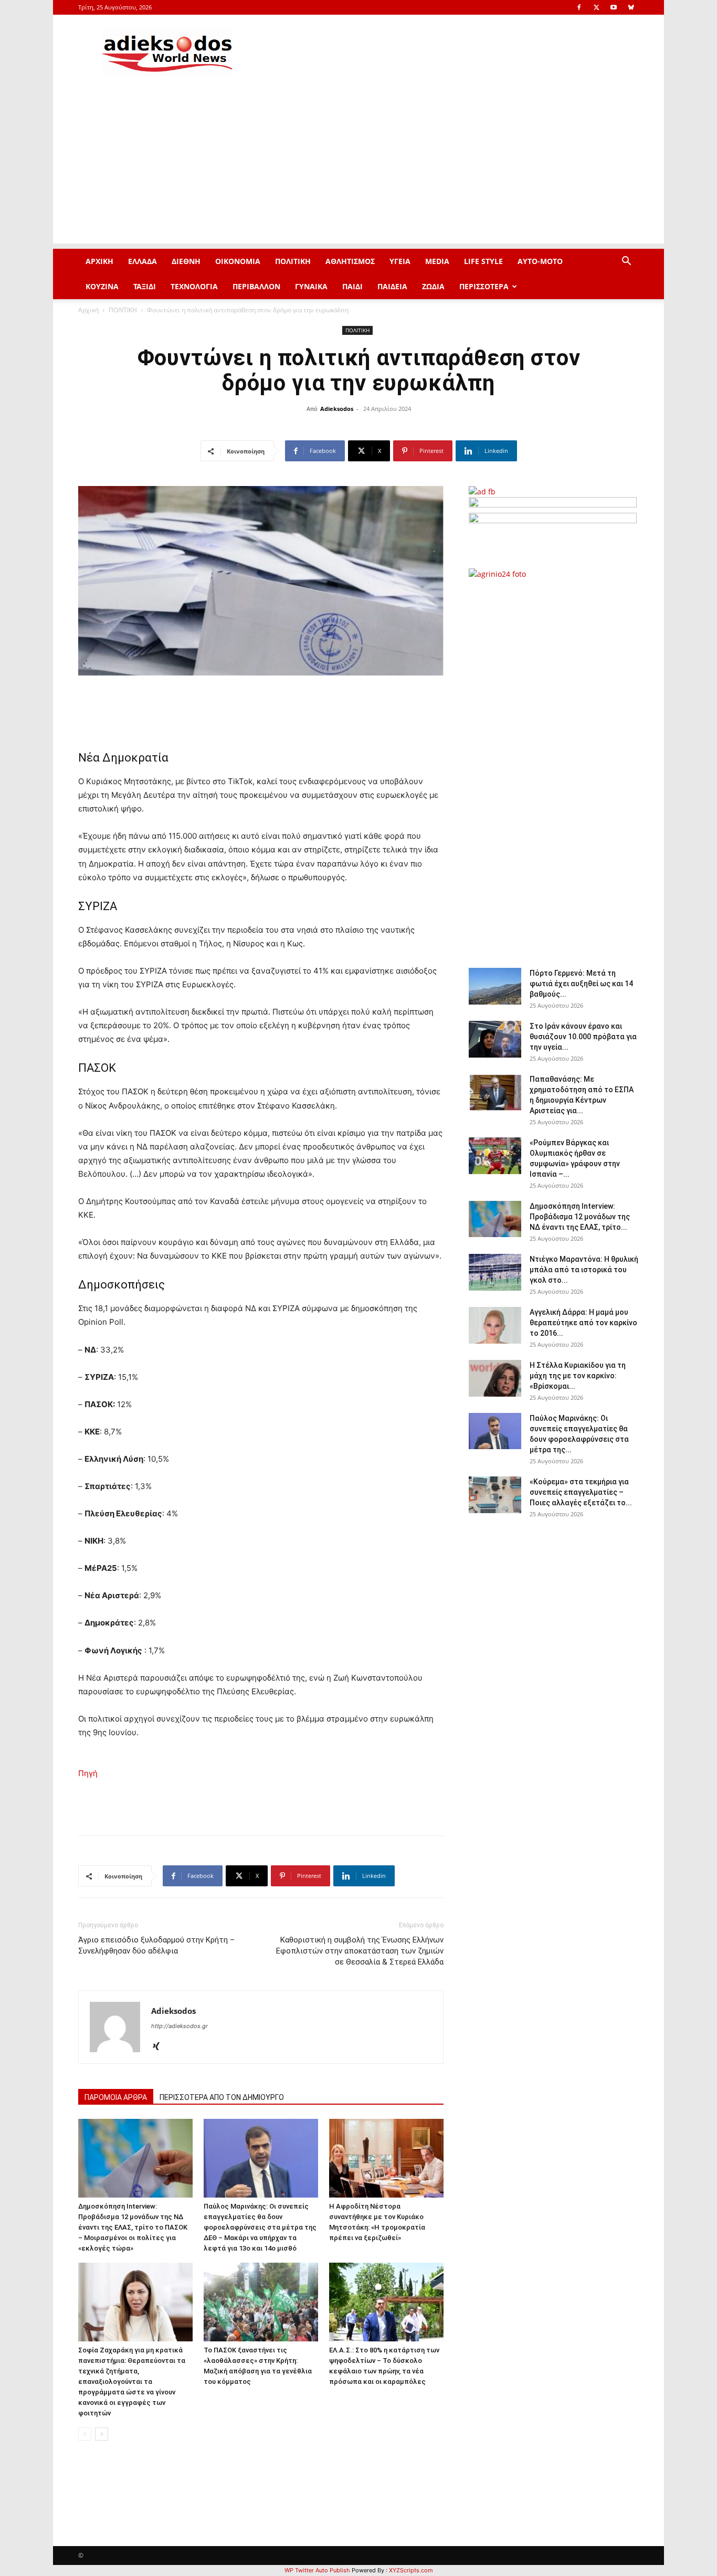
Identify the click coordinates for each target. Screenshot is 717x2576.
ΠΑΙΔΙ (352, 286)
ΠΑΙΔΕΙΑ (392, 286)
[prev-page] (85, 2434)
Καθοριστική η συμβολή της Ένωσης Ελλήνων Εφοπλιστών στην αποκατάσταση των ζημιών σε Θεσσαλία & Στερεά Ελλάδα (360, 1951)
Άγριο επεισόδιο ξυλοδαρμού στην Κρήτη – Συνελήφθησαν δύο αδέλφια (156, 1945)
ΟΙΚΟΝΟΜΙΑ (238, 261)
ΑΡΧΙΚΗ (99, 261)
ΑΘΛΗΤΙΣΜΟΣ (350, 261)
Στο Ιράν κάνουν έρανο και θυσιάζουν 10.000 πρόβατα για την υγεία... (583, 1037)
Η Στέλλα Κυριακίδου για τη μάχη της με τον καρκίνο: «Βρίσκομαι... (578, 1376)
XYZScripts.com (411, 2570)
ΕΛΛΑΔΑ (143, 261)
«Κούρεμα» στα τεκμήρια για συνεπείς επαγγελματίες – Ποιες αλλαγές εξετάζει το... (581, 1492)
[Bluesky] (631, 7)
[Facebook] (579, 7)
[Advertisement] (358, 170)
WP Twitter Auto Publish (317, 2570)
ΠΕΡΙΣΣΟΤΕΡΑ (484, 286)
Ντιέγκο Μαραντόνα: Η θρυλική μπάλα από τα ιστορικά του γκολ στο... (584, 1270)
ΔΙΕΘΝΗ (186, 261)
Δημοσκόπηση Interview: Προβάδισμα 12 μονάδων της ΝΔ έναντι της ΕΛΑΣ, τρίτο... (580, 1217)
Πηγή (88, 1773)
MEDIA (437, 261)
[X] (596, 7)
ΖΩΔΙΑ (433, 286)
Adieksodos (337, 409)
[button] (626, 262)
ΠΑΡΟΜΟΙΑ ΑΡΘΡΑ (116, 2097)
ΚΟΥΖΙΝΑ (102, 286)
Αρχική (88, 310)
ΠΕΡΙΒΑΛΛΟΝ (256, 286)
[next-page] (102, 2434)
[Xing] (160, 2047)
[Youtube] (614, 7)
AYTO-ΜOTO (540, 261)
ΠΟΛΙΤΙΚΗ (293, 261)
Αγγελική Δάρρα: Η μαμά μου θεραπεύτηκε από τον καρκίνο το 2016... (583, 1323)
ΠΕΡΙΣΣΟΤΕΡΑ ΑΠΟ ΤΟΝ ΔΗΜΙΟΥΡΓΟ (222, 2097)
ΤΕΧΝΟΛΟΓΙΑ (194, 286)
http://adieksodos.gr (180, 2026)
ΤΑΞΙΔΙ (145, 286)
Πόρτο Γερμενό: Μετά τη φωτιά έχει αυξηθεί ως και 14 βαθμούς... (581, 984)
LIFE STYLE (483, 261)
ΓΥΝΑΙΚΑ (311, 286)
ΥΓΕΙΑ (400, 261)
